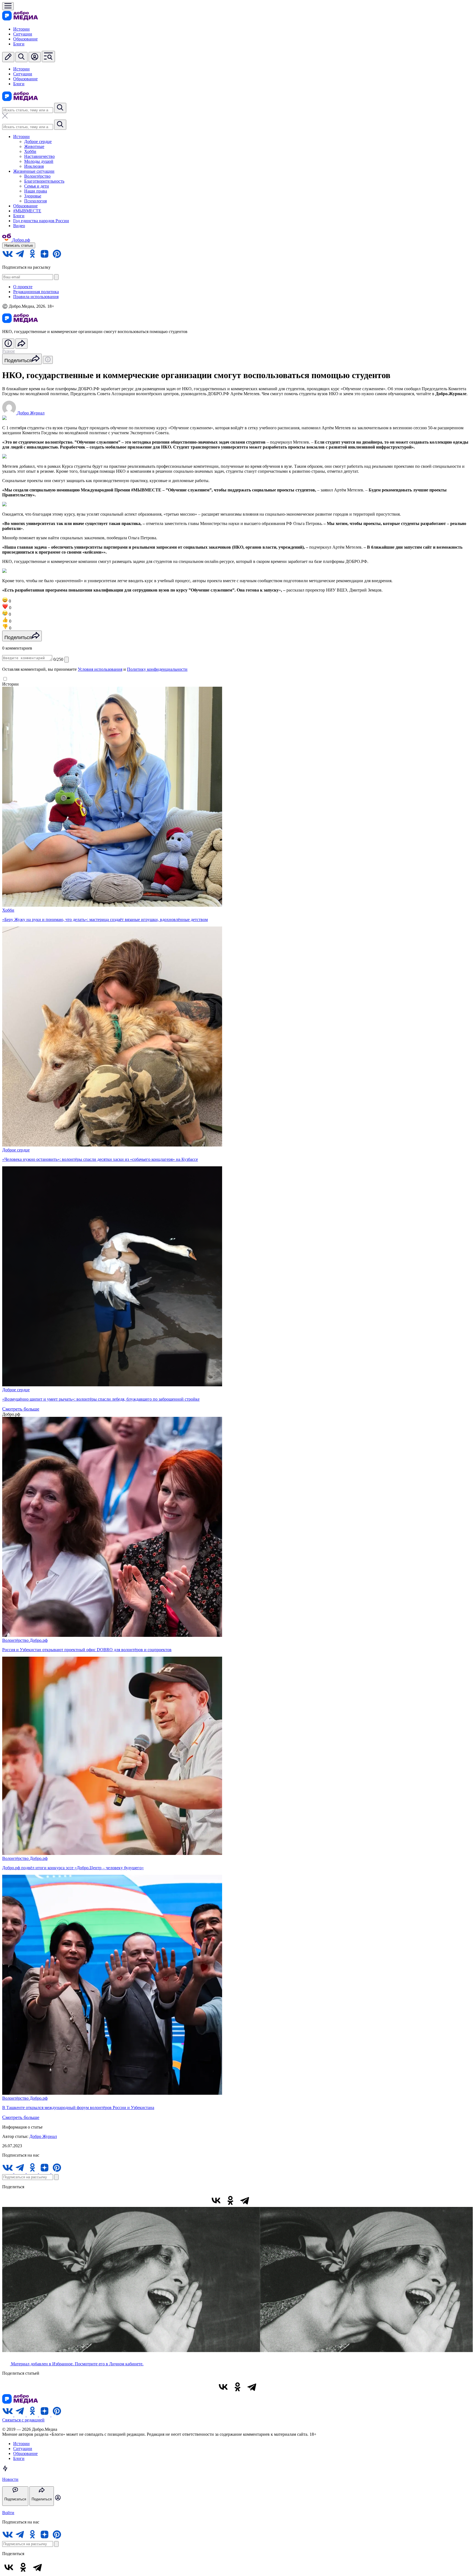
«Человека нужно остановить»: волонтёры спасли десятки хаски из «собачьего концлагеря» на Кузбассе (100, 1159)
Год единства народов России (41, 221)
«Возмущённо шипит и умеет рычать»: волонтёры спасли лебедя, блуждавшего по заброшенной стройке (101, 1399)
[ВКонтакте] (216, 2200)
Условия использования (100, 669)
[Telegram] (245, 2200)
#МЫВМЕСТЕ (27, 211)
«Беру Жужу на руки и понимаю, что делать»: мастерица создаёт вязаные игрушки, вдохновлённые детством (105, 919)
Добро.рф (39, 1640)
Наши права (36, 191)
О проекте (23, 287)
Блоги (19, 44)
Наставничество (39, 156)
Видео (19, 226)
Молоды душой (39, 161)
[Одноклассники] (230, 2200)
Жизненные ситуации (34, 171)
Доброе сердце (38, 141)
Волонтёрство (37, 176)
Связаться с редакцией (23, 2420)
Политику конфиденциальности (157, 669)
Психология (35, 201)
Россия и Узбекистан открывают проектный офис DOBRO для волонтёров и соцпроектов (87, 1650)
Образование (25, 39)
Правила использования (36, 297)
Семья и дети (37, 186)
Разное (9, 351)
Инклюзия (34, 166)
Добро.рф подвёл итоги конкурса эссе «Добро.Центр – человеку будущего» (73, 1868)
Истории (21, 29)
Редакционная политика (36, 292)
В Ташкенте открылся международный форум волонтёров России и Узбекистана (78, 2108)
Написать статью (19, 245)
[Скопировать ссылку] (259, 2200)
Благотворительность (44, 181)
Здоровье (33, 196)
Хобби (30, 151)
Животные (34, 146)
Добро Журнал (43, 2136)
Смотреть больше (21, 1409)
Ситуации (23, 34)
